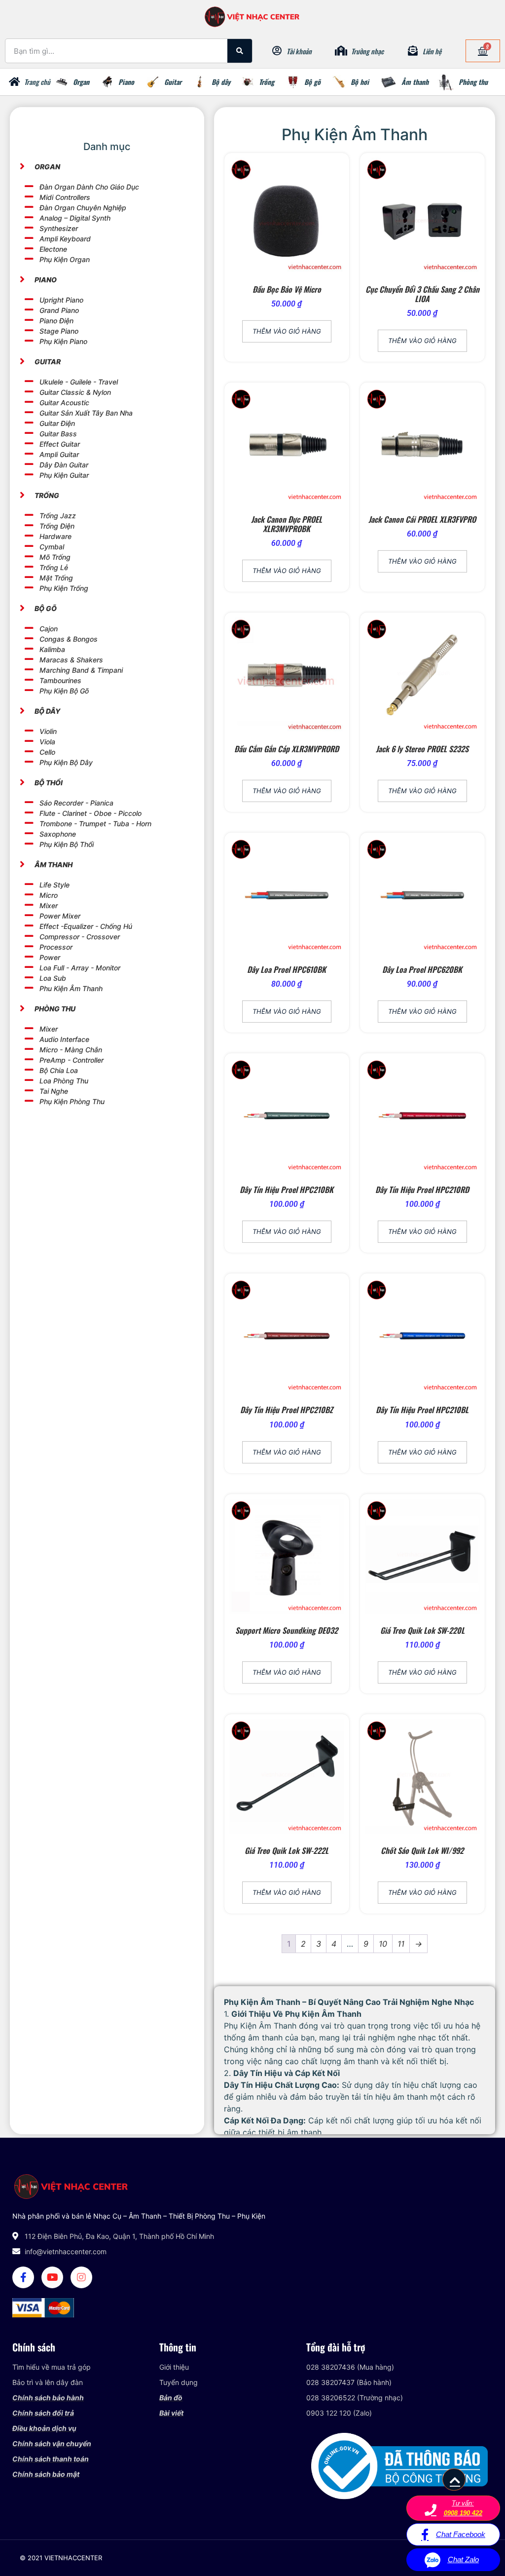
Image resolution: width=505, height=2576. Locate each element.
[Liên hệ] (413, 51)
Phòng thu (473, 82)
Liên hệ (432, 51)
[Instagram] (81, 2277)
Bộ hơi (360, 82)
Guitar (173, 82)
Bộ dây (221, 82)
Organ (81, 82)
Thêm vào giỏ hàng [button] (287, 331)
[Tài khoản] (277, 51)
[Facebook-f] (23, 2277)
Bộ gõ (312, 82)
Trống (267, 82)
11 (401, 1944)
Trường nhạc (367, 51)
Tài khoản (299, 51)
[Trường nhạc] (341, 51)
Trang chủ (37, 82)
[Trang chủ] (14, 82)
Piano (126, 82)
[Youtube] (52, 2277)
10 (383, 1944)
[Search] (240, 51)
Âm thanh (415, 82)
